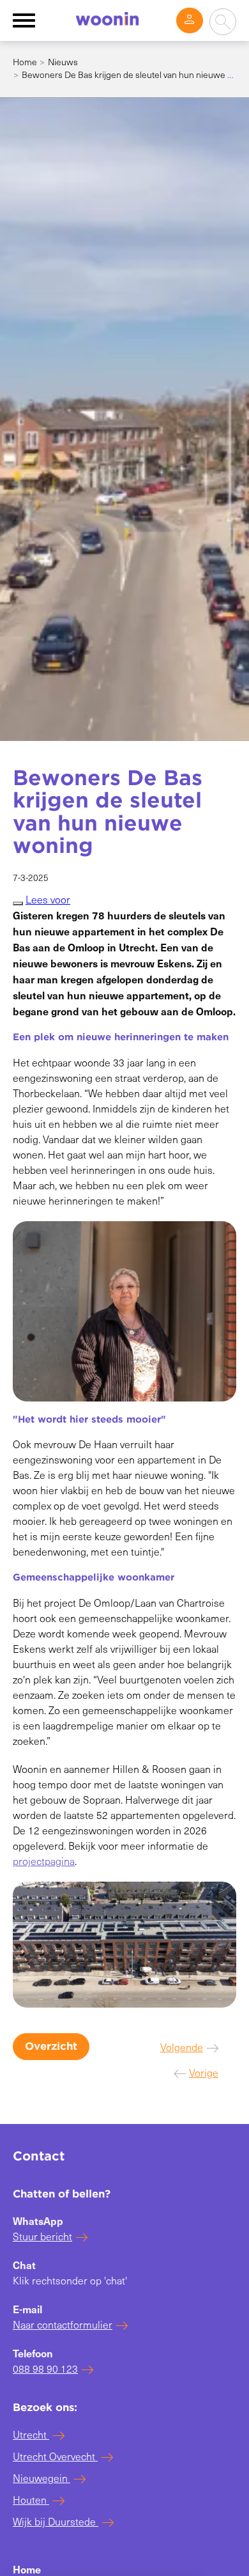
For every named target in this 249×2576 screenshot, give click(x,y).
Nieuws (63, 62)
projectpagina (44, 1861)
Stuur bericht (42, 2236)
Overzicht (51, 2046)
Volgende (182, 2047)
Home (25, 62)
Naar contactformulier (63, 2324)
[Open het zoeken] (223, 22)
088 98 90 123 (45, 2369)
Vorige (204, 2073)
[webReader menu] (18, 903)
